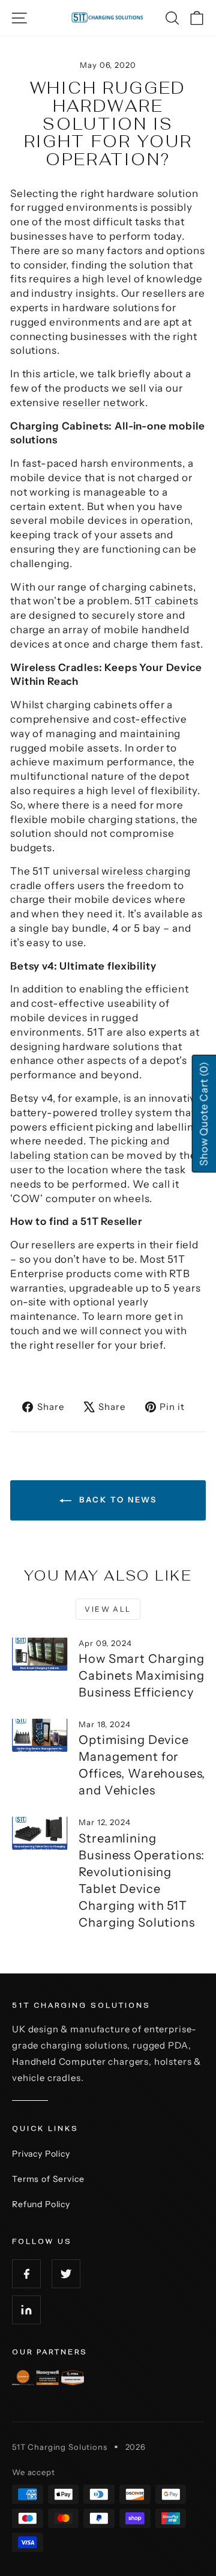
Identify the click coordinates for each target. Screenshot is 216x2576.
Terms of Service (48, 2179)
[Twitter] (66, 2274)
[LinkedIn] (26, 2310)
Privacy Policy (41, 2154)
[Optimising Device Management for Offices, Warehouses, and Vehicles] (39, 1735)
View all (108, 1609)
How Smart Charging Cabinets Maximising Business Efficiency (141, 1675)
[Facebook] (26, 2274)
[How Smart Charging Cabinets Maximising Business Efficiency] (39, 1654)
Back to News (117, 1499)
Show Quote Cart (203, 1114)
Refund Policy (41, 2204)
